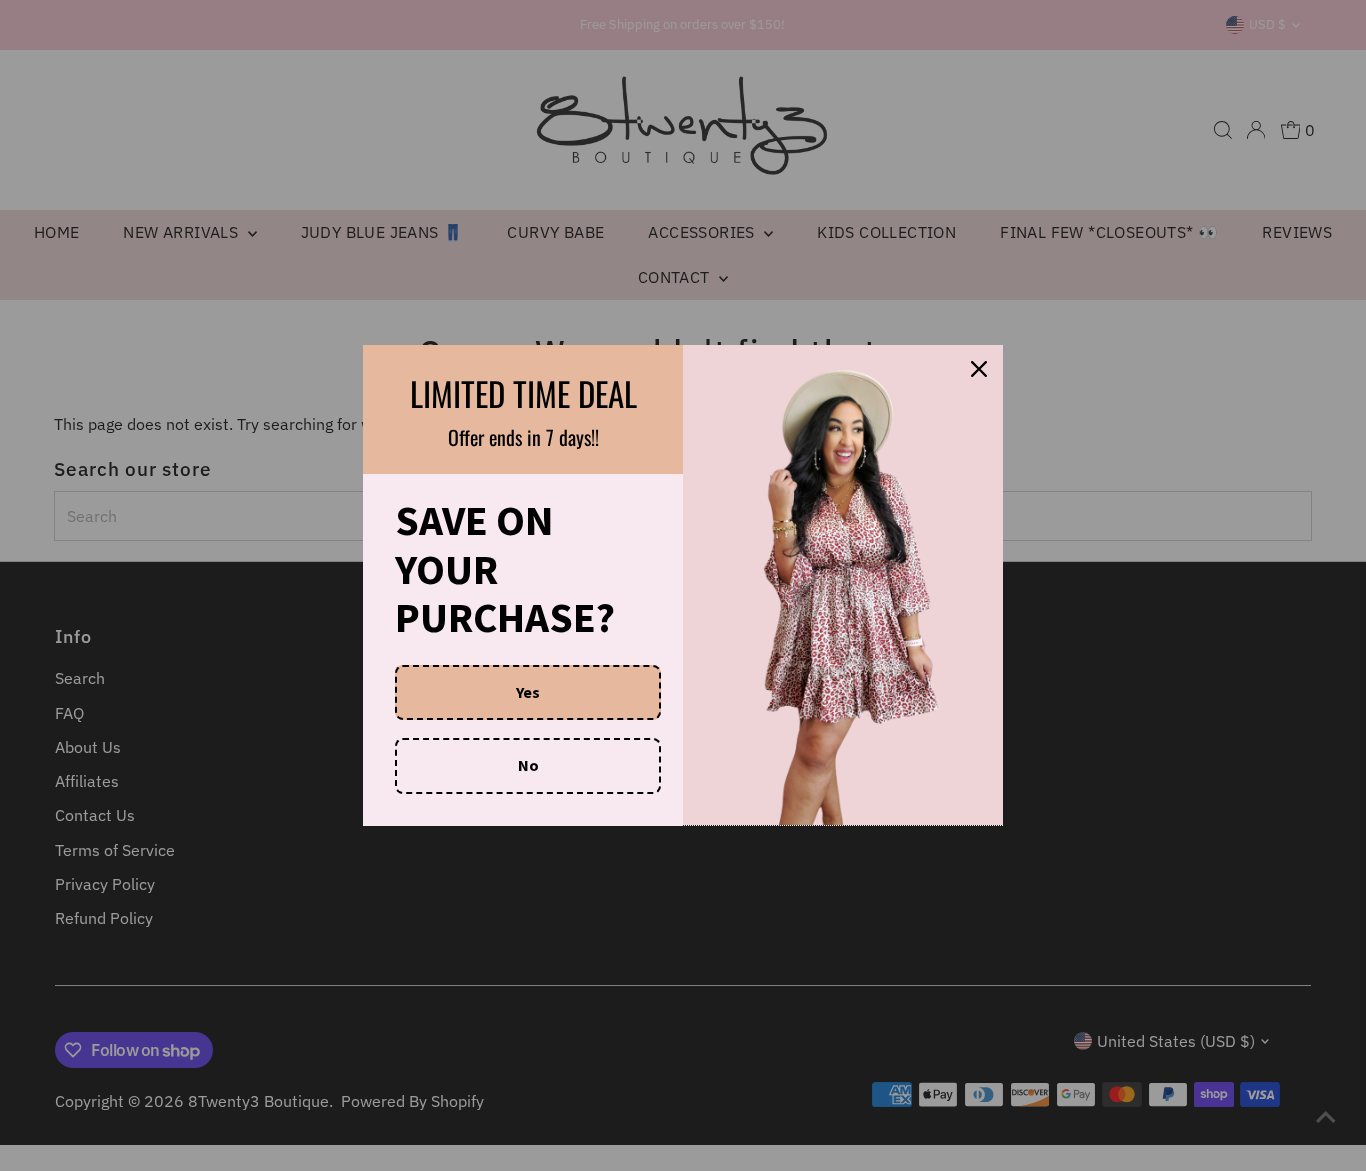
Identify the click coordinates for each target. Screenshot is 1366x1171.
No (528, 765)
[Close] (979, 369)
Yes (528, 692)
